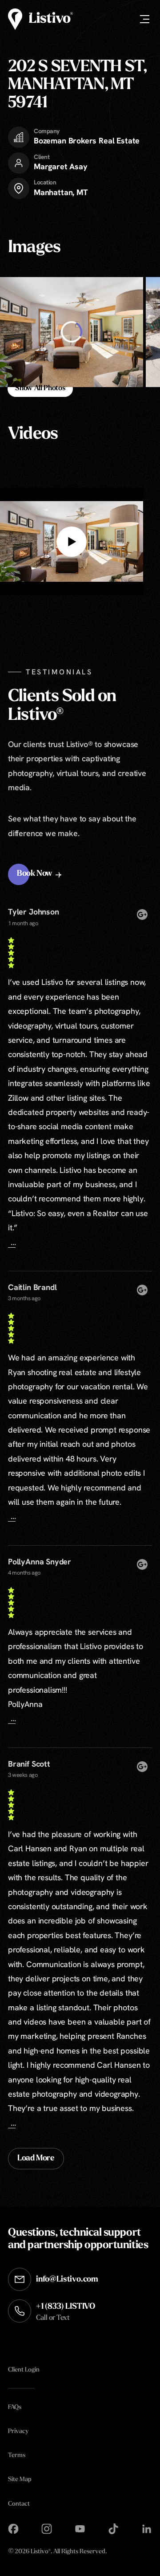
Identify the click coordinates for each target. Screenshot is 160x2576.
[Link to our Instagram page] (47, 2529)
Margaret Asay (61, 166)
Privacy (18, 2431)
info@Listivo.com (67, 2280)
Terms (17, 2456)
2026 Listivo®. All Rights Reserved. (58, 2552)
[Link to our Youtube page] (80, 2529)
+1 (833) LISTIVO (66, 2312)
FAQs (15, 2407)
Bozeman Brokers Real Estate (87, 141)
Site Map (20, 2480)
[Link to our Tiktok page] (113, 2529)
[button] (40, 874)
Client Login (24, 2370)
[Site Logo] (40, 19)
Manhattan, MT (61, 192)
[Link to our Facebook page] (13, 2529)
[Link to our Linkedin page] (147, 2529)
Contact (19, 2504)
